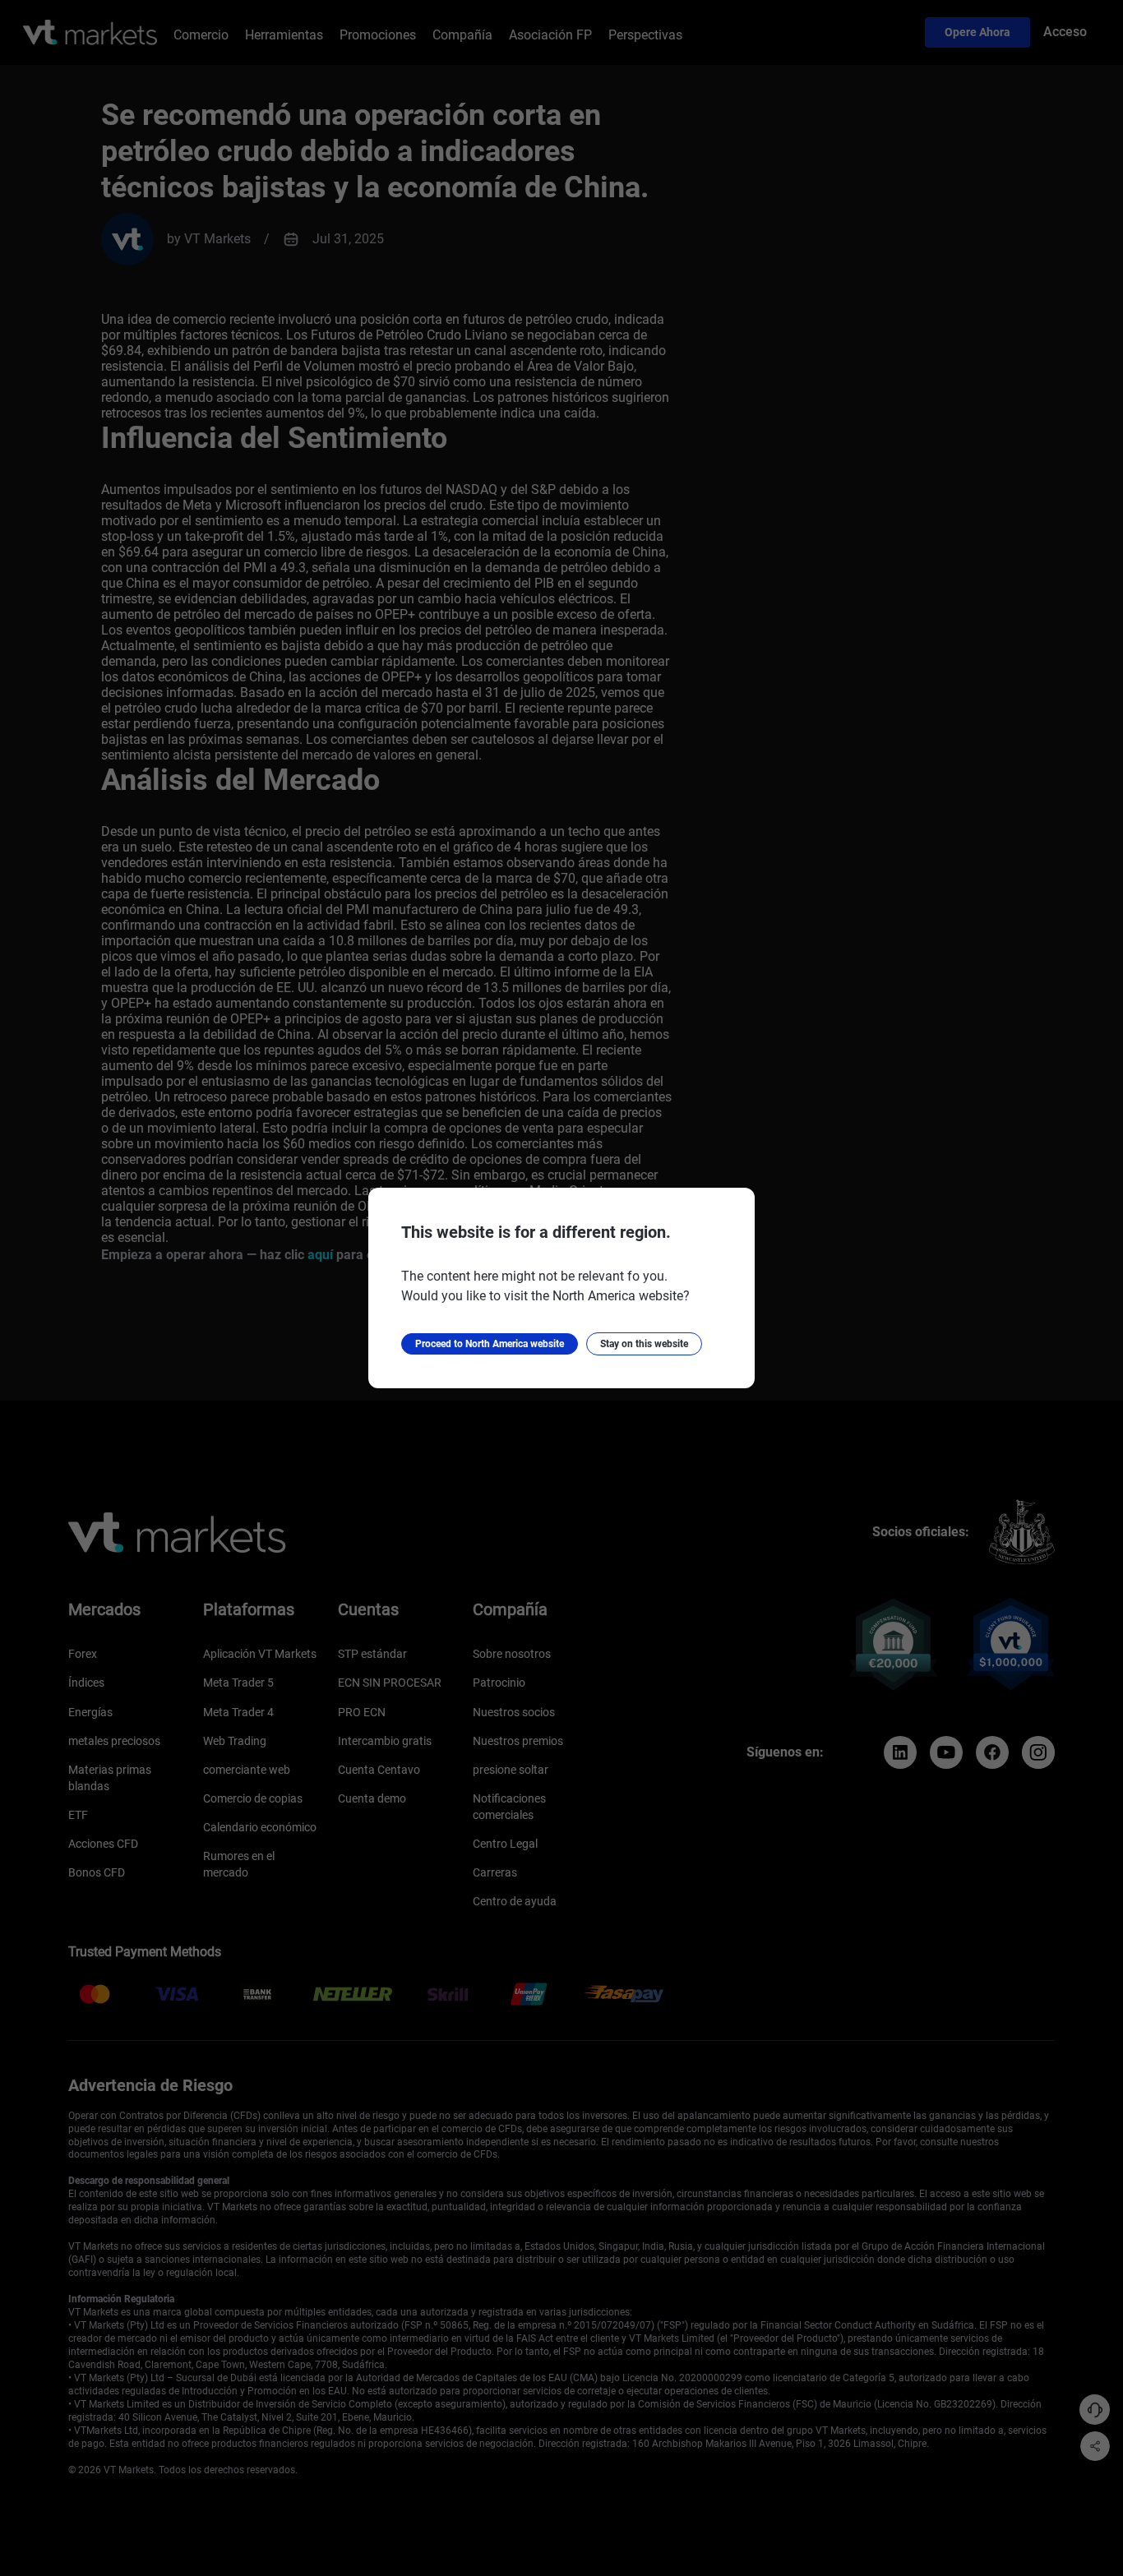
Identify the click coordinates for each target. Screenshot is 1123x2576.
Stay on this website (644, 1344)
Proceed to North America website (490, 1344)
